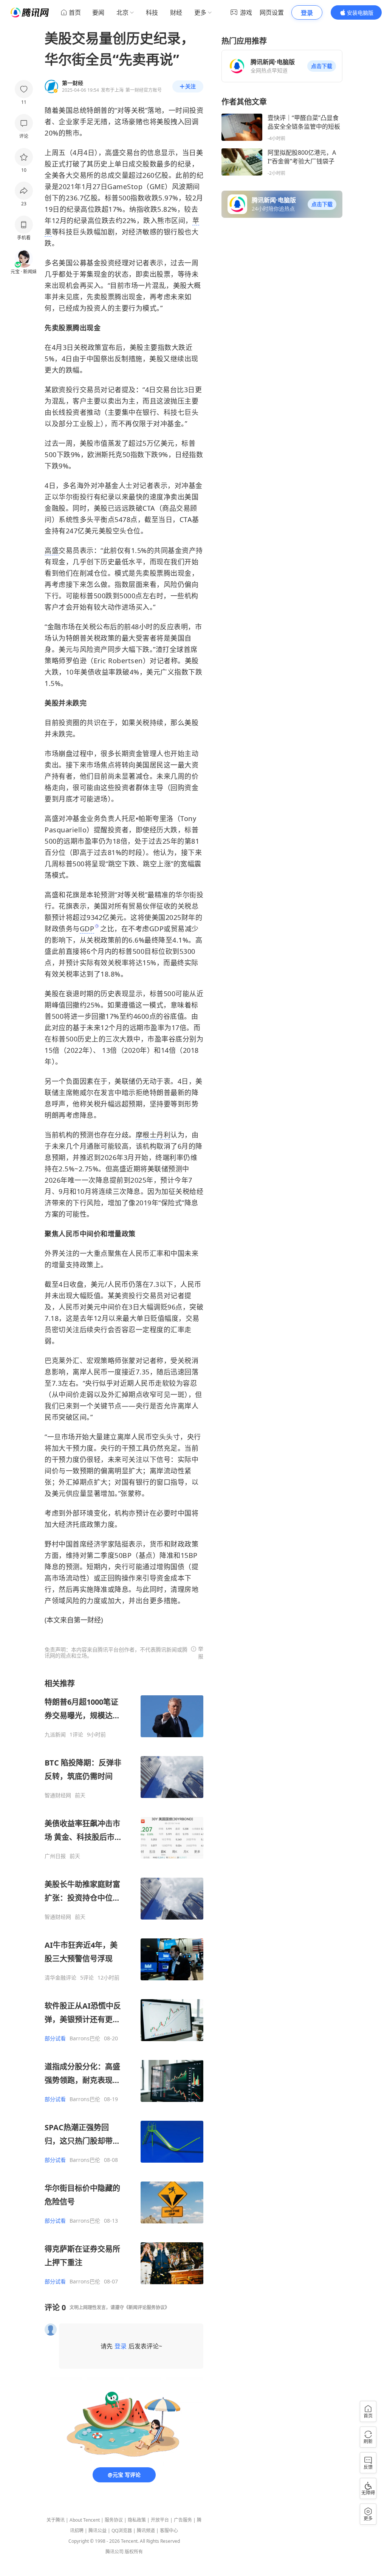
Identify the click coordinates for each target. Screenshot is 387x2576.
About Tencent (85, 2520)
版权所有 (134, 2552)
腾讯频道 (146, 2531)
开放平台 (160, 2520)
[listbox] (124, 1982)
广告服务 (183, 2520)
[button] (322, 66)
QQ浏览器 (122, 2531)
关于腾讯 (56, 2520)
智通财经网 (58, 1795)
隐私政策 (137, 2520)
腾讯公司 (115, 2552)
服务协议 (114, 2520)
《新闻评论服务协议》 (147, 2307)
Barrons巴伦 (85, 2038)
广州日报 (55, 1856)
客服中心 (169, 2531)
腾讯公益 (98, 2531)
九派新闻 (55, 1735)
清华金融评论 (60, 1978)
